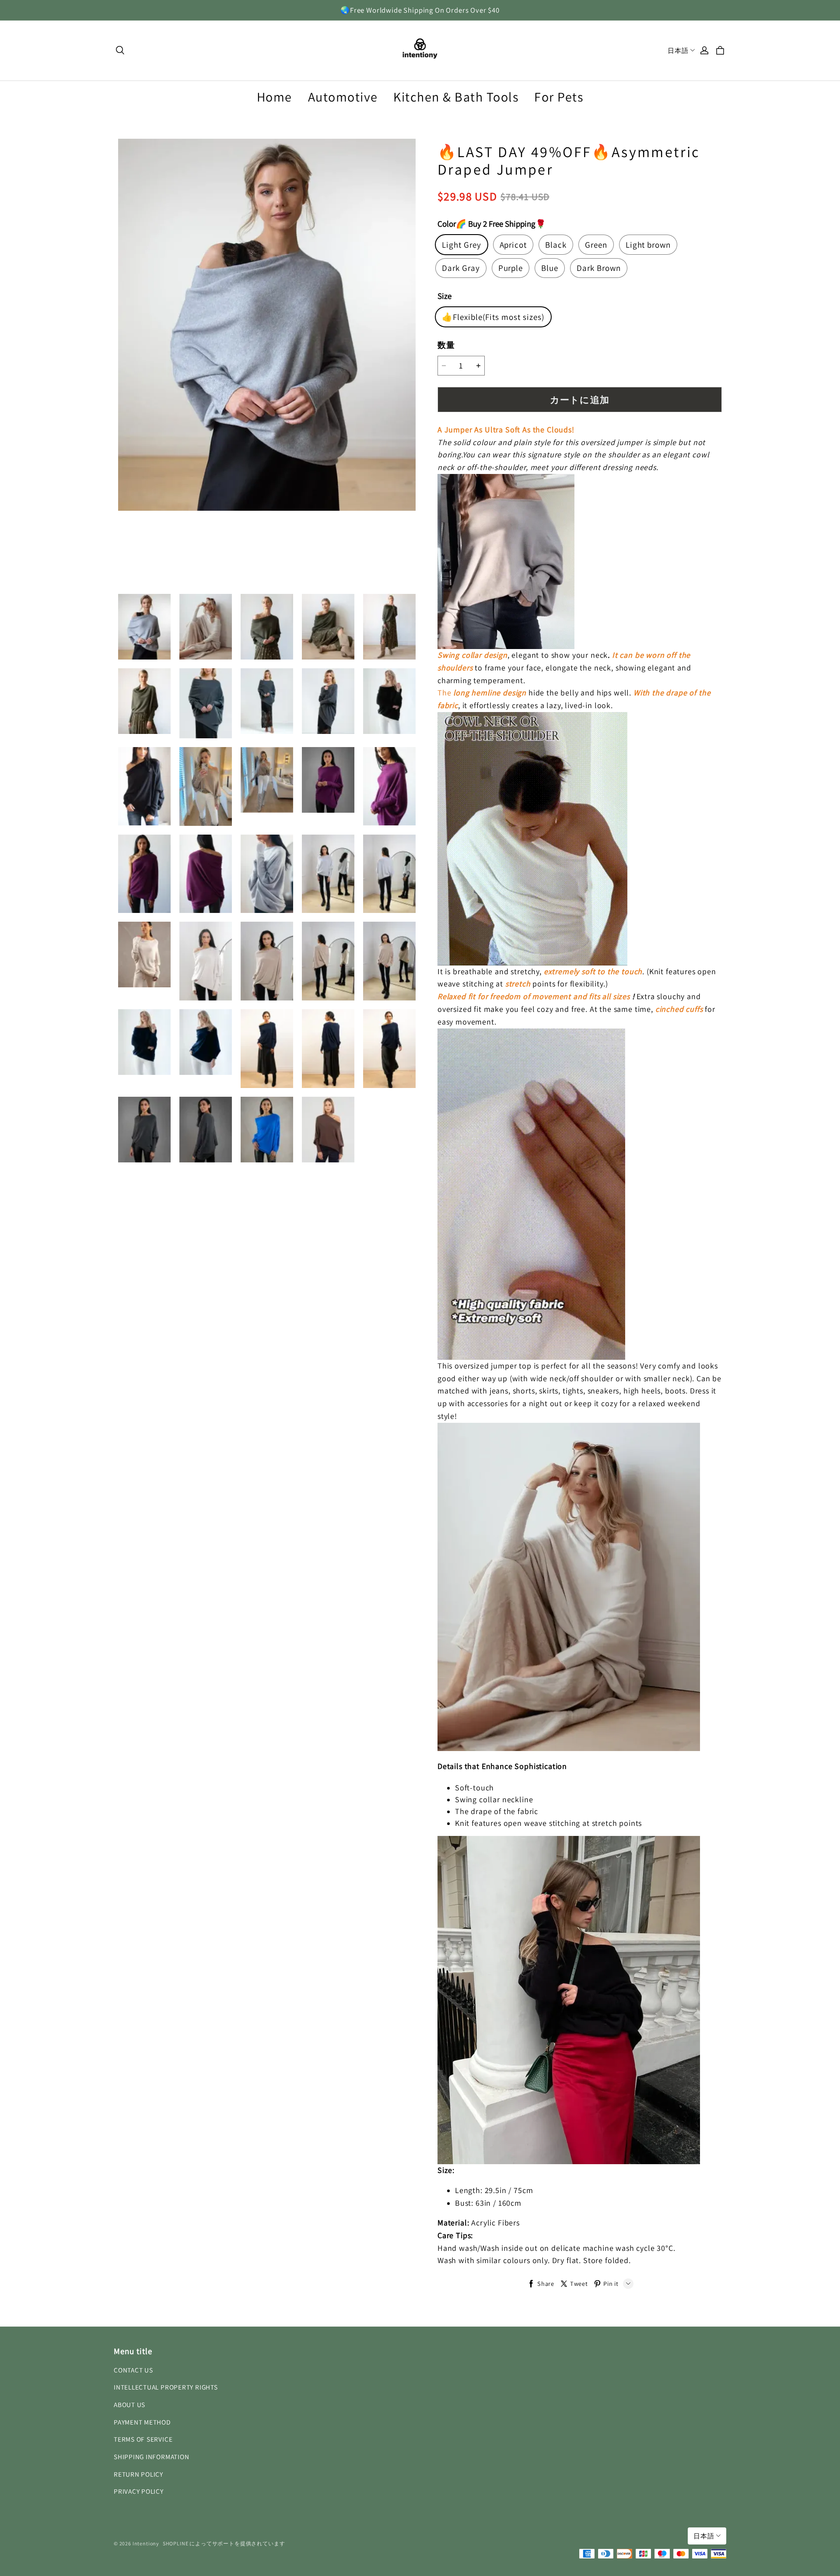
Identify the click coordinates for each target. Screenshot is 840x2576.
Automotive (343, 97)
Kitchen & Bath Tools (456, 97)
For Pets (559, 97)
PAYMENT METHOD (142, 2422)
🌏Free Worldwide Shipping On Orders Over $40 (420, 10)
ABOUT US (129, 2404)
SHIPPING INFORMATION (151, 2457)
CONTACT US (133, 2370)
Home (275, 97)
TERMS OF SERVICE (143, 2439)
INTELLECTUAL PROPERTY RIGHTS (166, 2387)
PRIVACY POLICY (139, 2491)
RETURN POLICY (138, 2474)
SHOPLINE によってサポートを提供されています (224, 2543)
